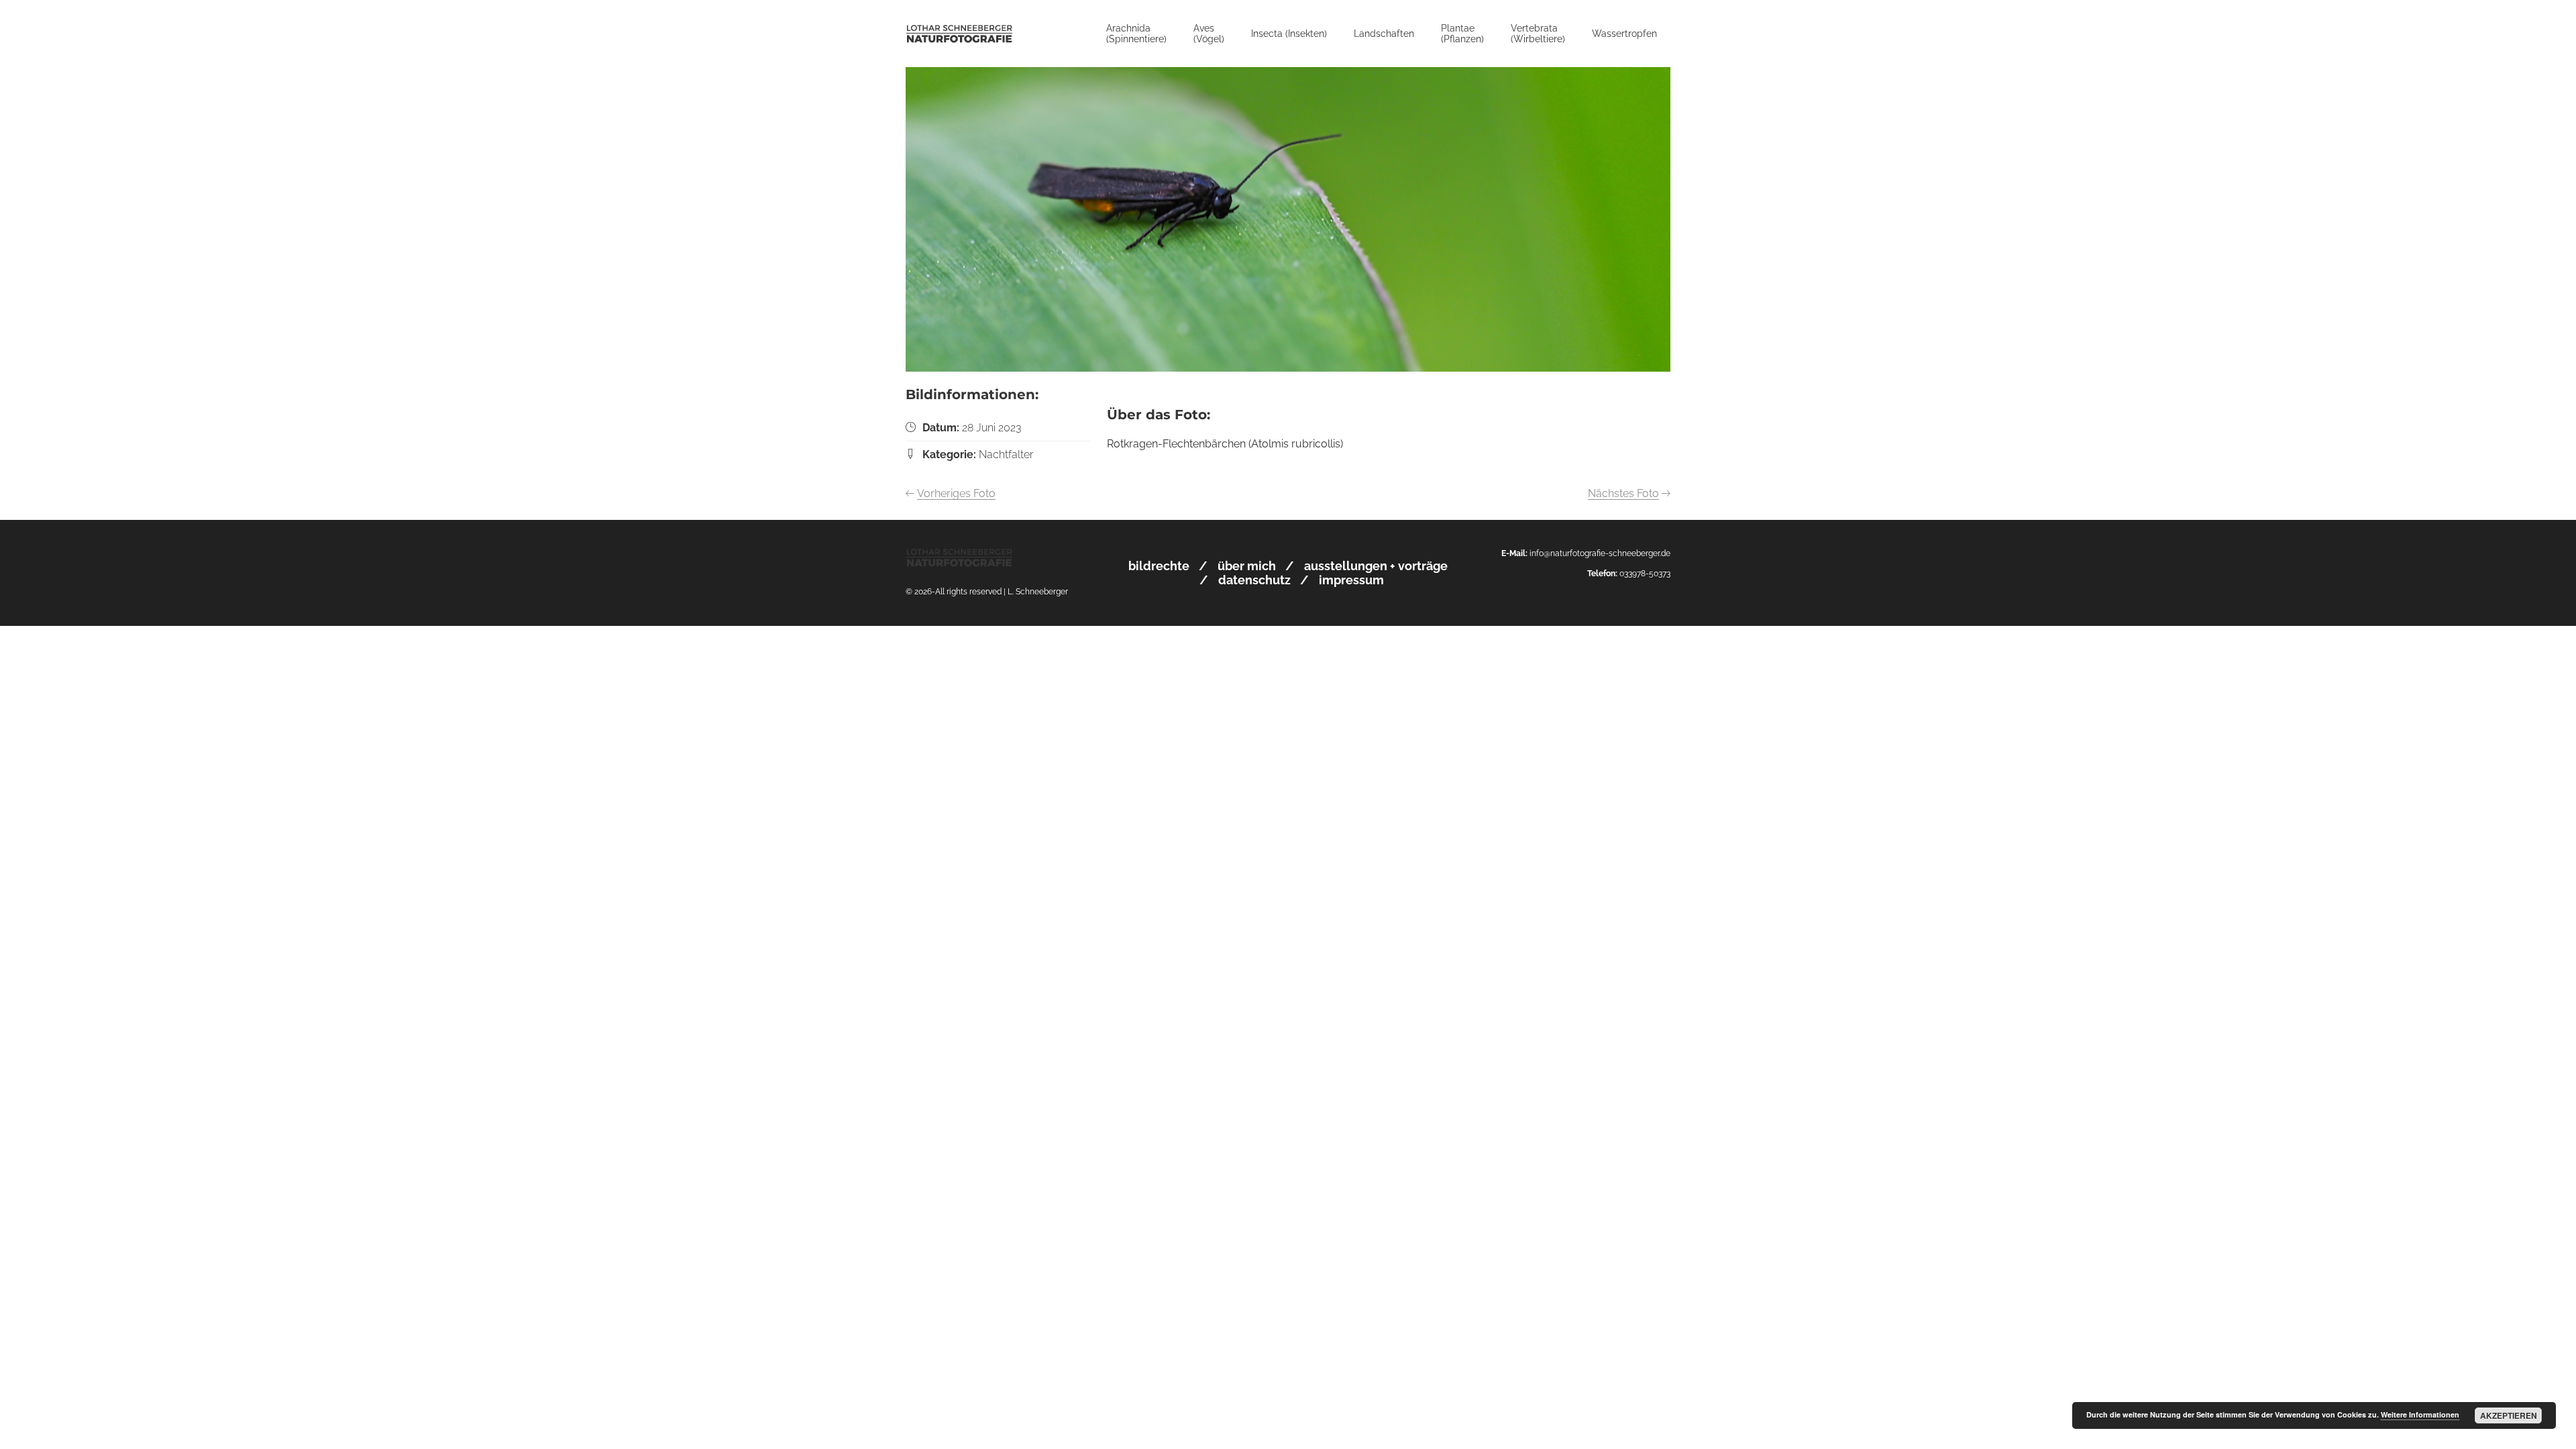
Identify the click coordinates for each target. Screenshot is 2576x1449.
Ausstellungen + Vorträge (1376, 566)
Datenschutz (1254, 580)
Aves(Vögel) (1209, 34)
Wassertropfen (1624, 34)
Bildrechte (1159, 566)
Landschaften (1384, 34)
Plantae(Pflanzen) (1462, 34)
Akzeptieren (2509, 1415)
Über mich (1247, 566)
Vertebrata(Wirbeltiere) (1538, 34)
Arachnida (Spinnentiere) (1136, 34)
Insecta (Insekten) (1289, 34)
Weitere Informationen (2420, 1414)
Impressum (1351, 580)
